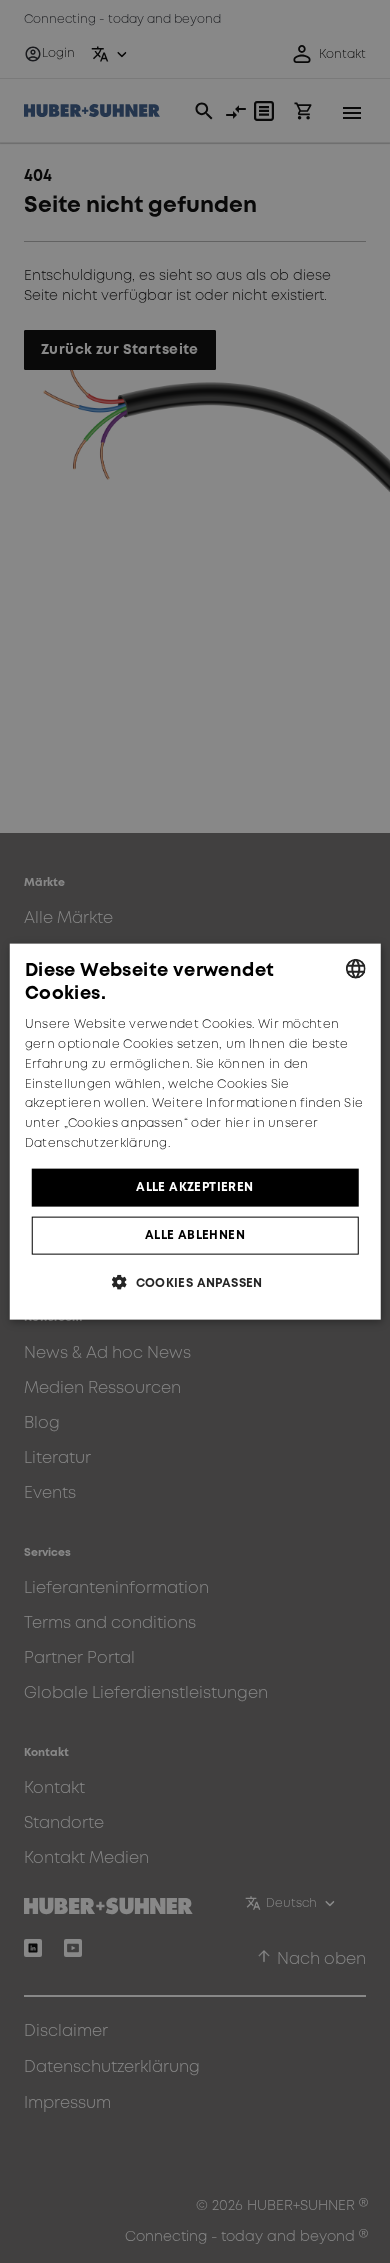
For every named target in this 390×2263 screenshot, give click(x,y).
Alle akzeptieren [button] (194, 1186)
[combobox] (355, 968)
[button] (195, 1282)
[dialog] (195, 1131)
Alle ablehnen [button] (195, 1235)
